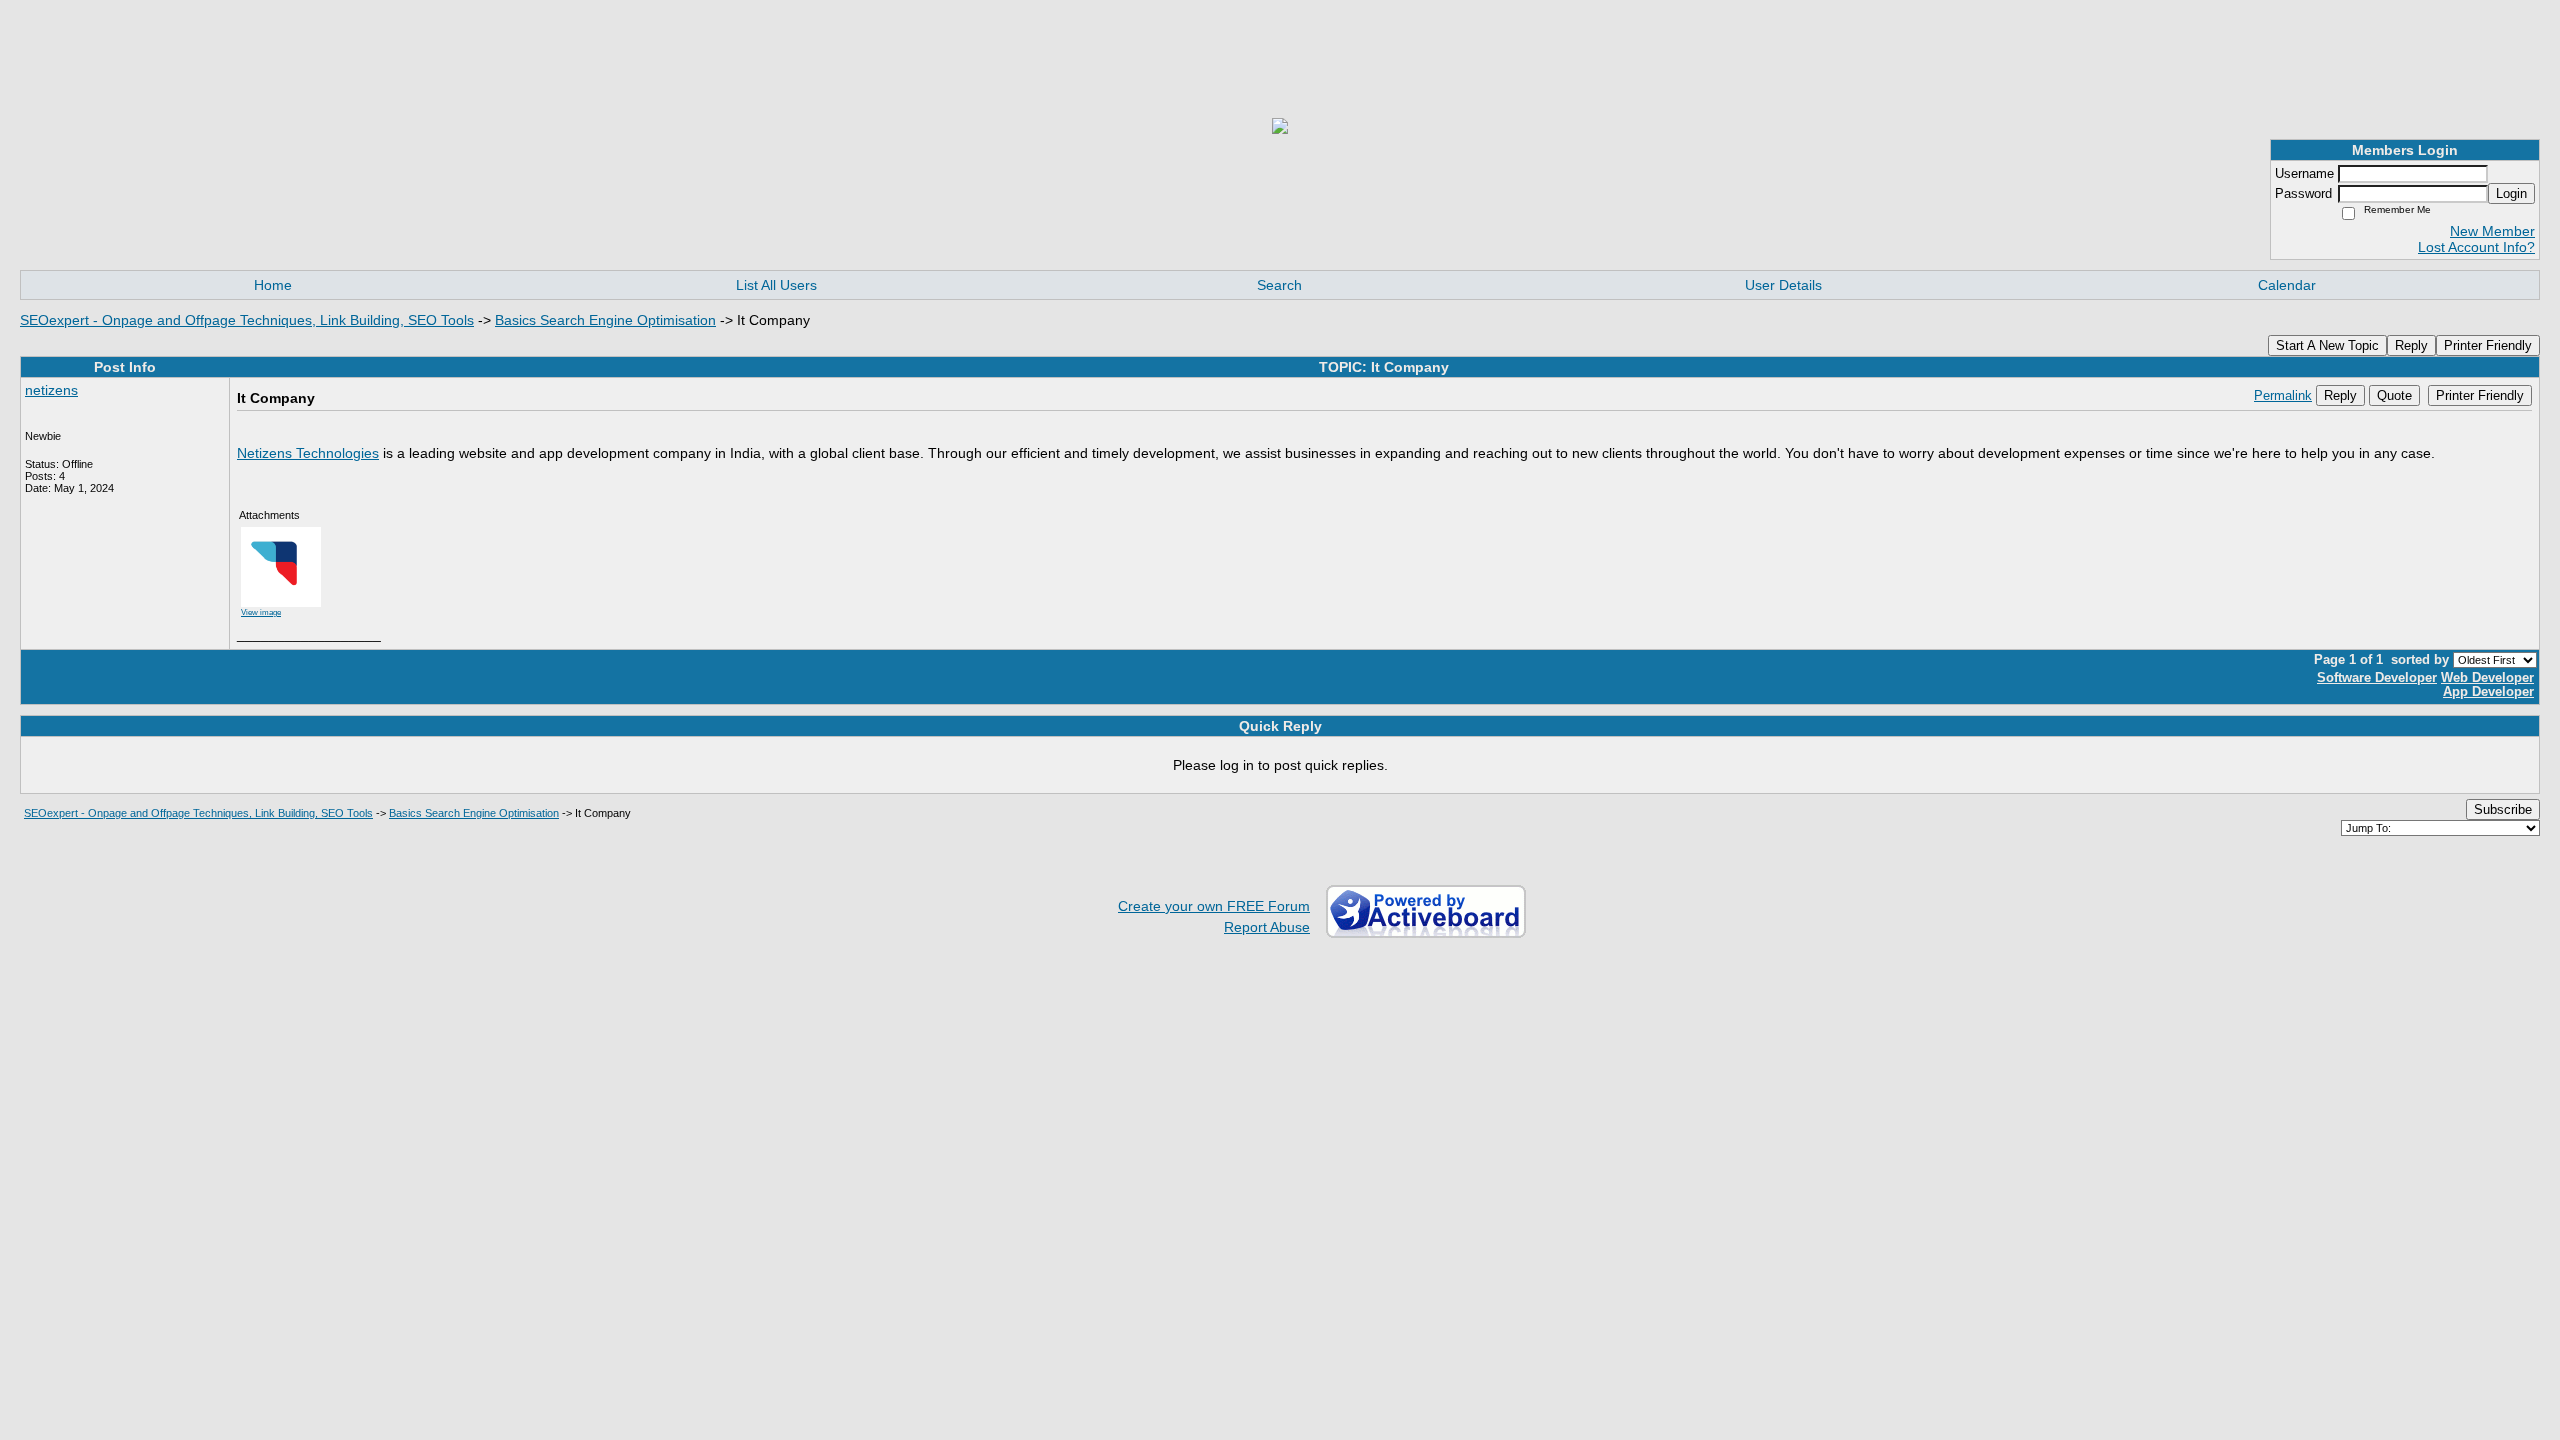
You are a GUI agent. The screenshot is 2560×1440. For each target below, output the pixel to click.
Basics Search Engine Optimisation (605, 320)
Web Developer (2487, 678)
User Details (1783, 285)
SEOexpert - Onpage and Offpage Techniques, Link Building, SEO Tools (247, 320)
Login (2511, 193)
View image (261, 612)
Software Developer (2377, 678)
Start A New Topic (2327, 345)
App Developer (2488, 692)
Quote (2394, 395)
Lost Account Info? (2476, 247)
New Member (2492, 231)
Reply (2411, 345)
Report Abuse (1267, 927)
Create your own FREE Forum (1214, 906)
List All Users (776, 285)
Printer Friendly (2488, 345)
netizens (51, 390)
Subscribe (2503, 809)
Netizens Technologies (308, 453)
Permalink (2283, 396)
